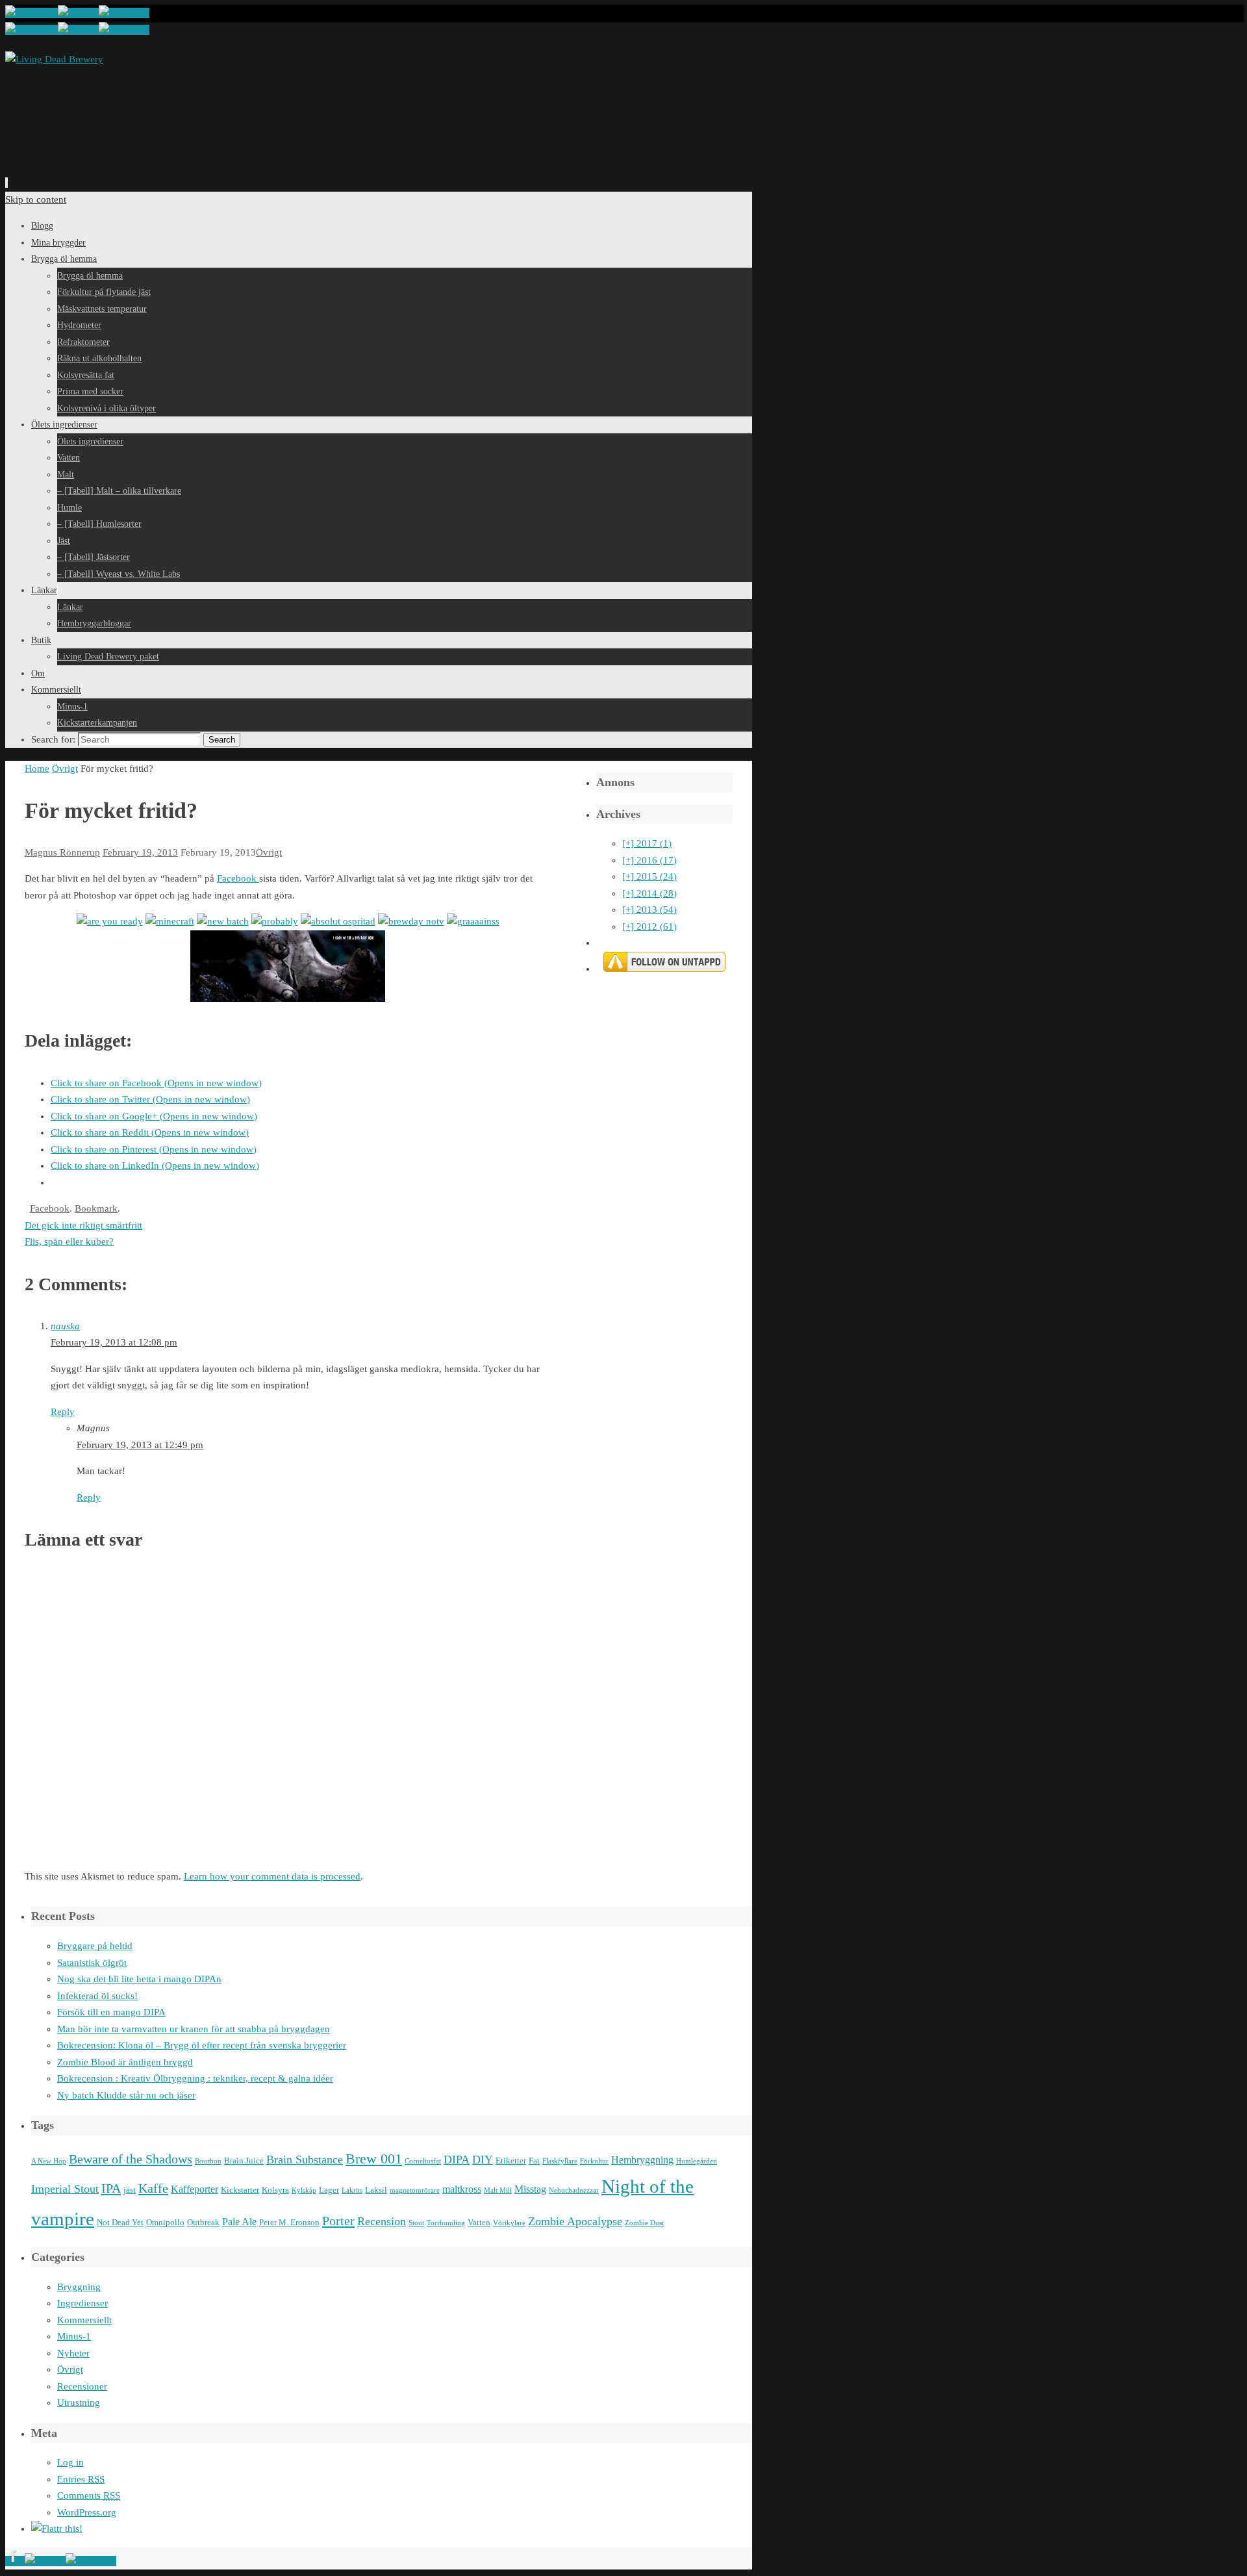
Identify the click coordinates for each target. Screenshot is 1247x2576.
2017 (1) (647, 843)
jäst (130, 2190)
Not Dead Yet (120, 2222)
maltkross (462, 2189)
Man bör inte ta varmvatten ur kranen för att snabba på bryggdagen (194, 2029)
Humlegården (697, 2161)
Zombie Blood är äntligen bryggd (125, 2062)
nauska (65, 1326)
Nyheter (73, 2353)
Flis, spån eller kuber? (69, 1242)
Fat (534, 2161)
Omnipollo (165, 2222)
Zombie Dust (644, 2223)
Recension (382, 2221)
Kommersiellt (84, 2320)
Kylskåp (304, 2190)
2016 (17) (649, 860)
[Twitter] (78, 13)
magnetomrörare (415, 2190)
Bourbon (208, 2161)
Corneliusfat (423, 2161)
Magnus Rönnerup (62, 852)
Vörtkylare (509, 2223)
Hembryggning (642, 2160)
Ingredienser (82, 2303)
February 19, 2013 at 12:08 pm (114, 1342)
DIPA (457, 2160)
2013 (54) (649, 910)
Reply (63, 1412)
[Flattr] (57, 2529)
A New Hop (49, 2161)
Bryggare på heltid (95, 1946)
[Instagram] (124, 13)
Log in (70, 2462)
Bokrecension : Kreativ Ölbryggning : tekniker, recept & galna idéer (195, 2078)
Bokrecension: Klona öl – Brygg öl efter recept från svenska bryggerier (202, 2045)
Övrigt (65, 769)
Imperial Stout (65, 2189)
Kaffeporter (195, 2189)
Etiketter (511, 2161)
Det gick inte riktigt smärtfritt (83, 1225)
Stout (416, 2223)
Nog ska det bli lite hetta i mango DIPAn (139, 1979)
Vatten (479, 2222)
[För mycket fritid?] (110, 921)
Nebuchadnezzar (574, 2190)
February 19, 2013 (140, 852)
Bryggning (79, 2287)
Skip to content (36, 199)
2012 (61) (649, 926)
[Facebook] (31, 13)
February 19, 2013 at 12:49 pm (140, 1445)
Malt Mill (498, 2190)
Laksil (376, 2190)
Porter (338, 2221)
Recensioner (82, 2386)
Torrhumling (446, 2223)
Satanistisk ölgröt (92, 1963)
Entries (81, 2479)
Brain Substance (305, 2160)
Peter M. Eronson (289, 2222)
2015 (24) (649, 876)
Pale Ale (239, 2222)
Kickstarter (240, 2190)
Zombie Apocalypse (575, 2221)
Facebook (238, 878)
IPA (111, 2188)
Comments (89, 2495)
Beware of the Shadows (131, 2159)
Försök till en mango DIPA (111, 2012)
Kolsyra (275, 2190)
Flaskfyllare (560, 2161)
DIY (483, 2160)
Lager (329, 2190)
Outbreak (203, 2222)
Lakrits (352, 2190)
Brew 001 (374, 2159)
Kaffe (153, 2188)
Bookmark (96, 1208)
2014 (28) (649, 893)
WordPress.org (87, 2512)
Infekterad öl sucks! (97, 1996)
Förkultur (594, 2161)
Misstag (530, 2189)
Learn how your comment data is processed (272, 1876)
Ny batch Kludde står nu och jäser (126, 2095)
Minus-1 (74, 2336)
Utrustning (79, 2403)
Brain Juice (244, 2161)
